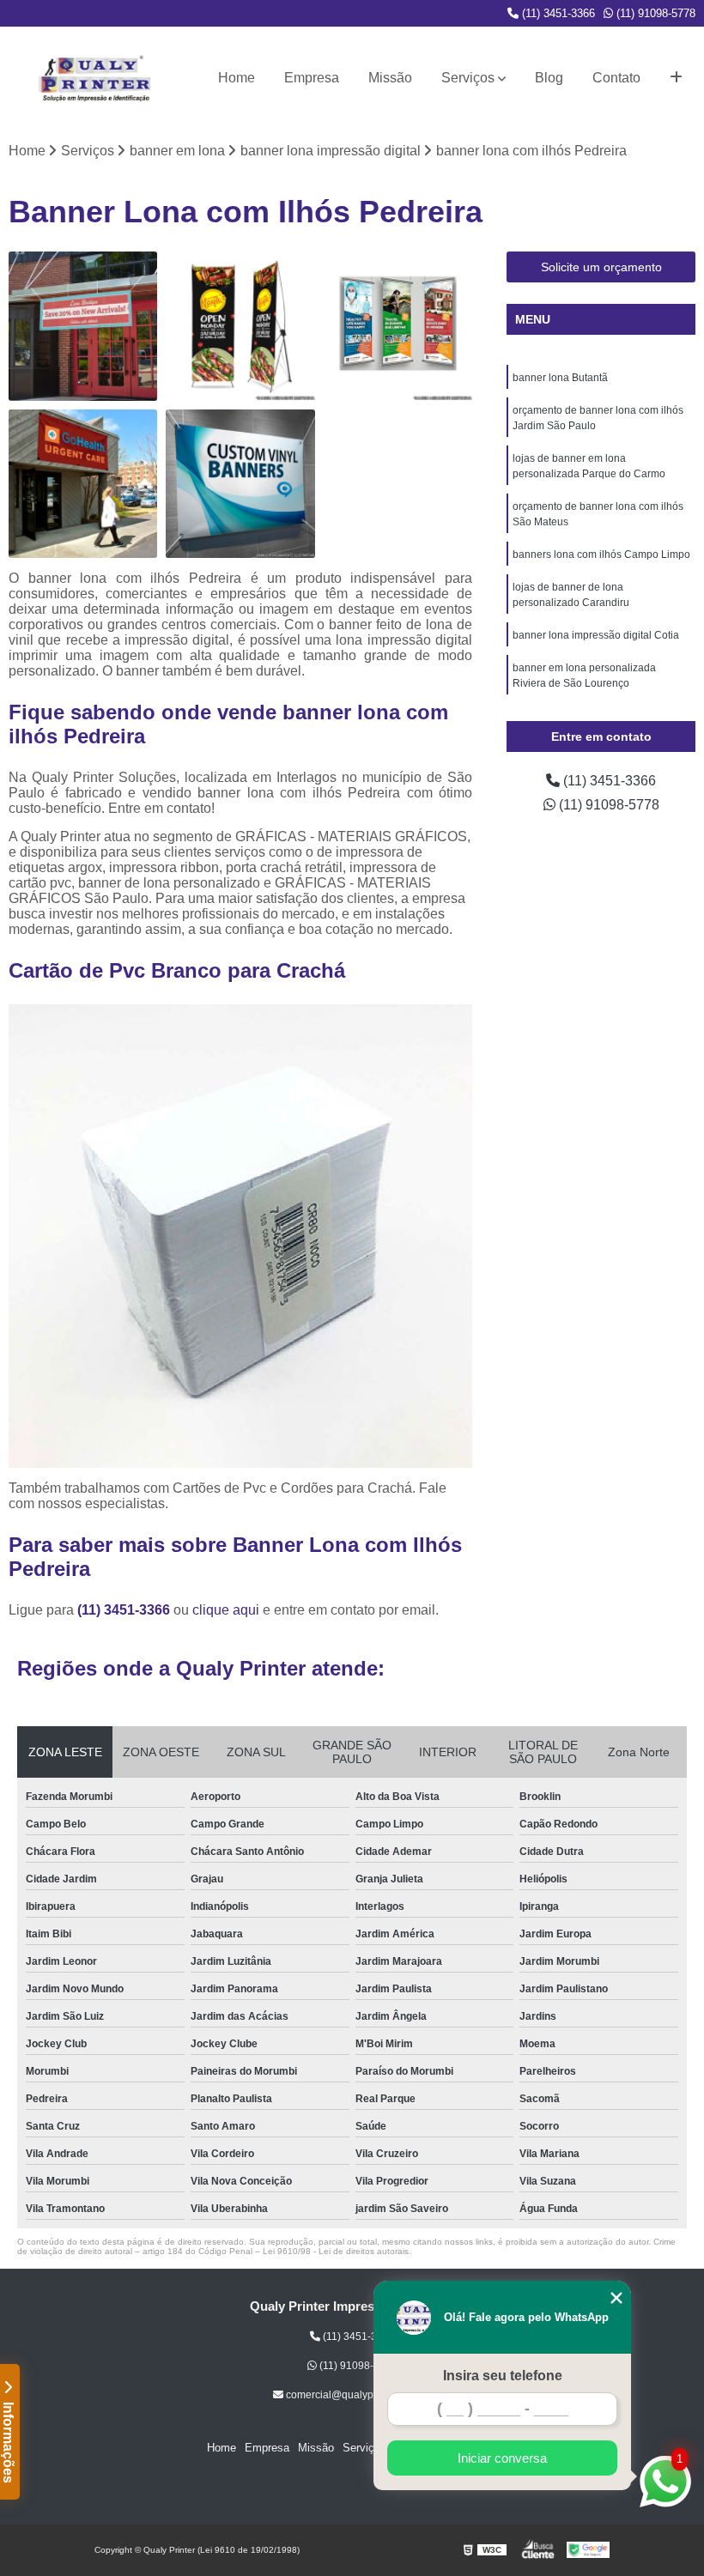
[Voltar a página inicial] (94, 78)
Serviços (468, 78)
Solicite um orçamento (601, 267)
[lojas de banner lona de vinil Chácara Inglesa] (240, 484)
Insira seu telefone (503, 2376)
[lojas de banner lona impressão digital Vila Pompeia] (240, 326)
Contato (616, 78)
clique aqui (226, 1610)
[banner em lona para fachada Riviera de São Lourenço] (83, 484)
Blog (549, 78)
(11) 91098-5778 (654, 13)
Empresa (312, 78)
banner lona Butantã (560, 378)
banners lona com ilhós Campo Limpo (601, 555)
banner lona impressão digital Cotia (596, 635)
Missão (390, 78)
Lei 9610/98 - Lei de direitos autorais (336, 2251)
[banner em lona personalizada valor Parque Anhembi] (398, 326)
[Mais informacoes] (676, 78)
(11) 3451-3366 (557, 13)
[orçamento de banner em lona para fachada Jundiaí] (83, 326)
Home (237, 78)
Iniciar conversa (502, 2458)
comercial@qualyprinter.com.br (357, 2395)
